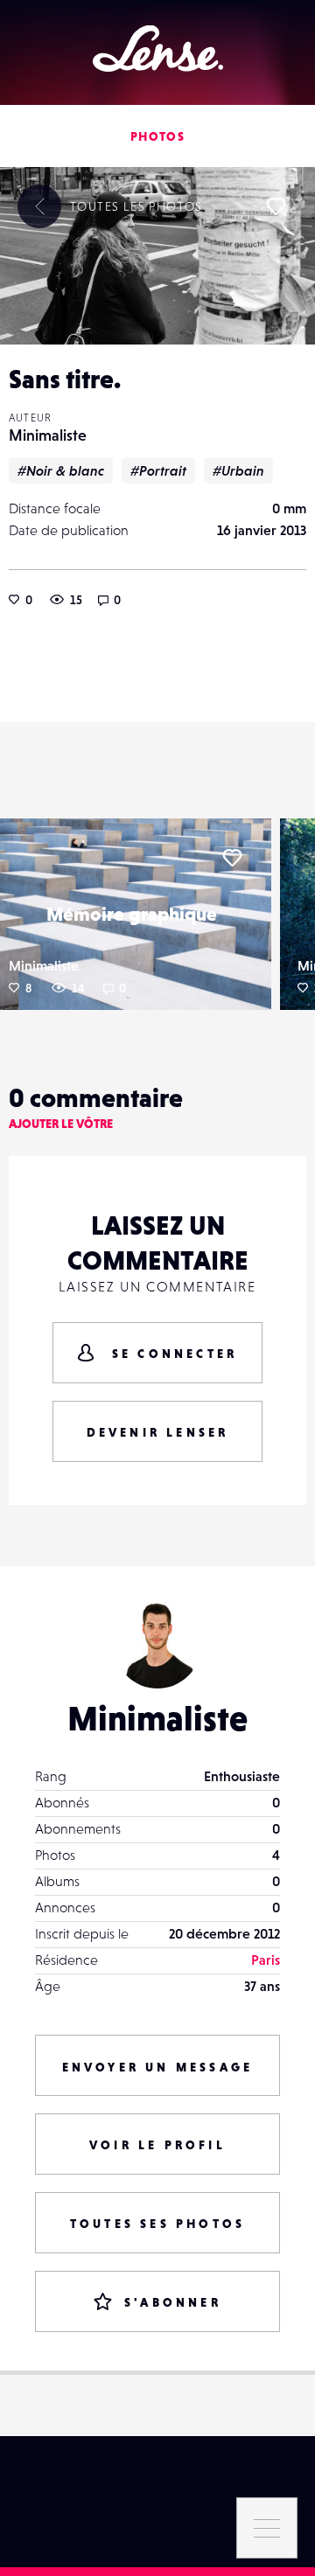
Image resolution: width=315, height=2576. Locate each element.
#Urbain (238, 470)
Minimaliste (48, 435)
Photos (157, 136)
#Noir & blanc (61, 470)
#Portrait (158, 470)
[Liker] (276, 206)
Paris (266, 1960)
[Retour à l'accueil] (158, 49)
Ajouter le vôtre (61, 1124)
